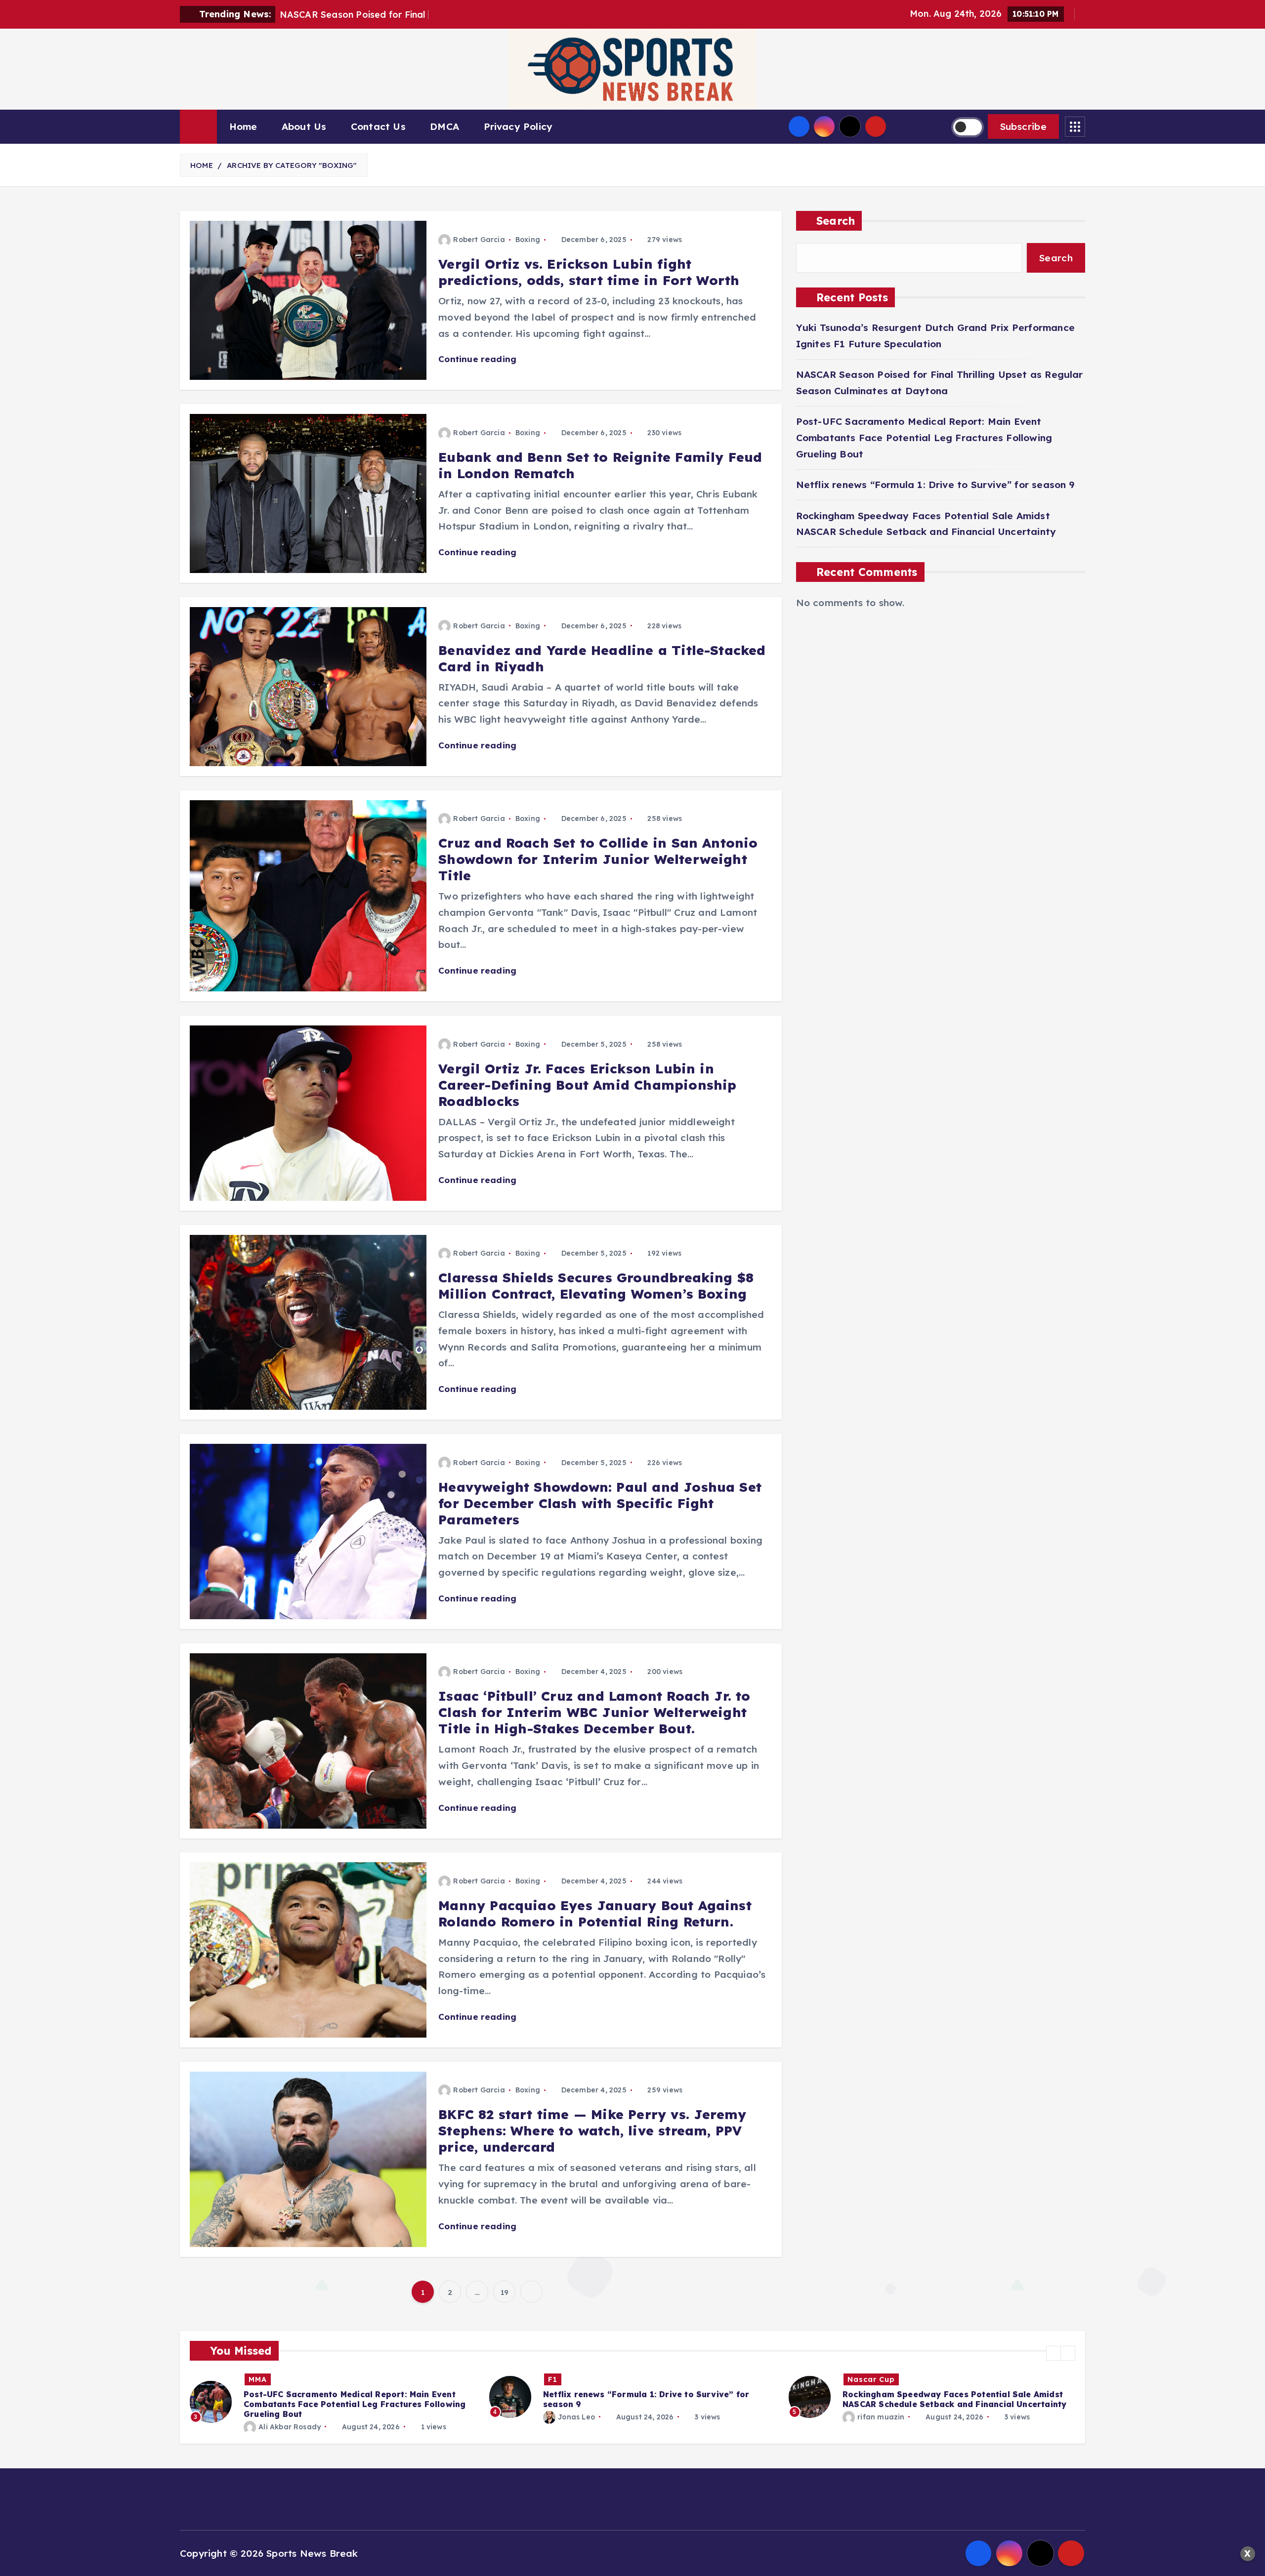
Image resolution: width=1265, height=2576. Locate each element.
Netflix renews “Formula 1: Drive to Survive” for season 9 (935, 485)
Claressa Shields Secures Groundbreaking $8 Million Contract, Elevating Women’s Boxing (596, 1286)
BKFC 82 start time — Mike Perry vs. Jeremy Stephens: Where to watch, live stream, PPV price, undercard (592, 2131)
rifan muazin (581, 2417)
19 (505, 2292)
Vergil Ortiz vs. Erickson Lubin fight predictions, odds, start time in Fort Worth (589, 272)
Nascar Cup (572, 2379)
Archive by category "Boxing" (292, 165)
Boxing (528, 240)
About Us (304, 126)
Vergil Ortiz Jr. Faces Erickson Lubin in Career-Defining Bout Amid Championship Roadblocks (587, 1085)
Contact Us (378, 126)
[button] (1054, 2353)
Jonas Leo (277, 2417)
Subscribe (1023, 126)
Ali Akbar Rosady (888, 2427)
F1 (253, 2379)
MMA (857, 2379)
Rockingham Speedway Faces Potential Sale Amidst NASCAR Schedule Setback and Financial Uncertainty (655, 2399)
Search (836, 221)
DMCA (444, 126)
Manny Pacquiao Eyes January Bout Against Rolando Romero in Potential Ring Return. (595, 1914)
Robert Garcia (479, 240)
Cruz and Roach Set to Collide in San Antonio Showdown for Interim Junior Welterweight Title (598, 859)
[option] (334, 2397)
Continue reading (479, 359)
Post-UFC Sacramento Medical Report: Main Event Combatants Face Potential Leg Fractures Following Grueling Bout (924, 437)
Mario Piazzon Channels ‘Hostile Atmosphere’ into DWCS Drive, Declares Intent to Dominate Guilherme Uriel (954, 2404)
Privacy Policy (518, 126)
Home (243, 126)
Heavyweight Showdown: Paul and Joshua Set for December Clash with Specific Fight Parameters (600, 1503)
